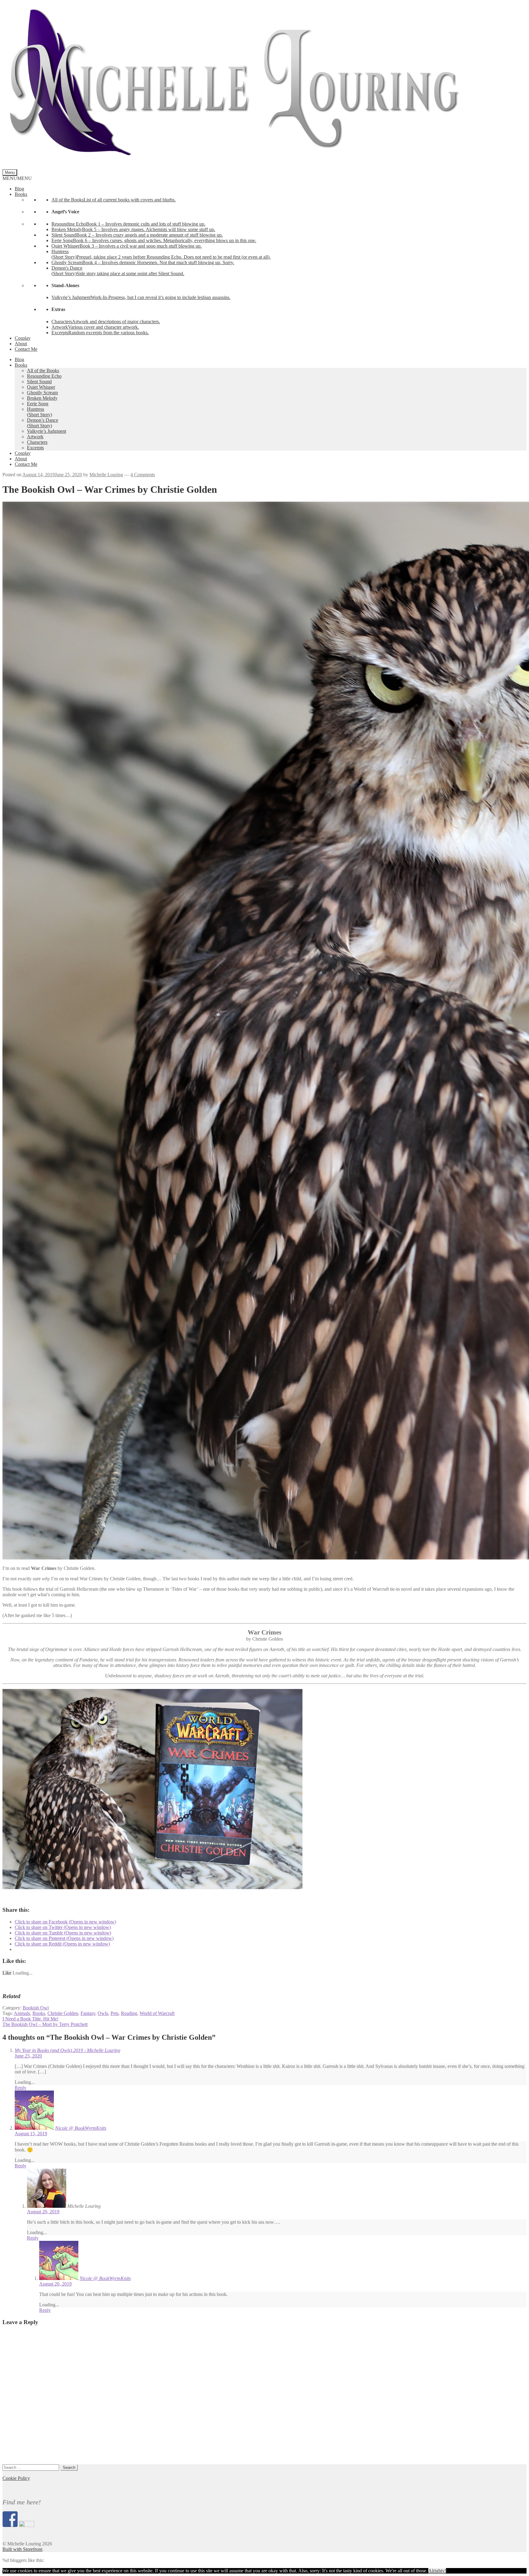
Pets (114, 2013)
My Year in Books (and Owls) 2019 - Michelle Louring (68, 2050)
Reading (129, 2013)
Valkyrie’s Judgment (47, 431)
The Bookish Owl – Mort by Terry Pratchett (45, 2024)
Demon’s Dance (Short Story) (43, 423)
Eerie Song (38, 404)
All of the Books (43, 371)
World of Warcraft (157, 2013)
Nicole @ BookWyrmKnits (81, 2128)
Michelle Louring (106, 475)
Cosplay (23, 338)
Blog (19, 189)
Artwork (35, 437)
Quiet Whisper (41, 387)
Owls (103, 2013)
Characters (37, 442)
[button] (17, 178)
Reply (21, 2088)
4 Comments (143, 475)
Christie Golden (63, 2013)
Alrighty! (437, 2571)
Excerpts (35, 448)
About (21, 344)
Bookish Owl (36, 2008)
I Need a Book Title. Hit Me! (30, 2019)
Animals (22, 2013)
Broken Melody (42, 398)
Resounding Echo (44, 376)
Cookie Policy (16, 2478)
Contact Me (26, 349)
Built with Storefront (22, 2549)
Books (21, 194)
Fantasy (88, 2013)
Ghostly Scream (42, 393)
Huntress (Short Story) (39, 412)
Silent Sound (39, 382)
